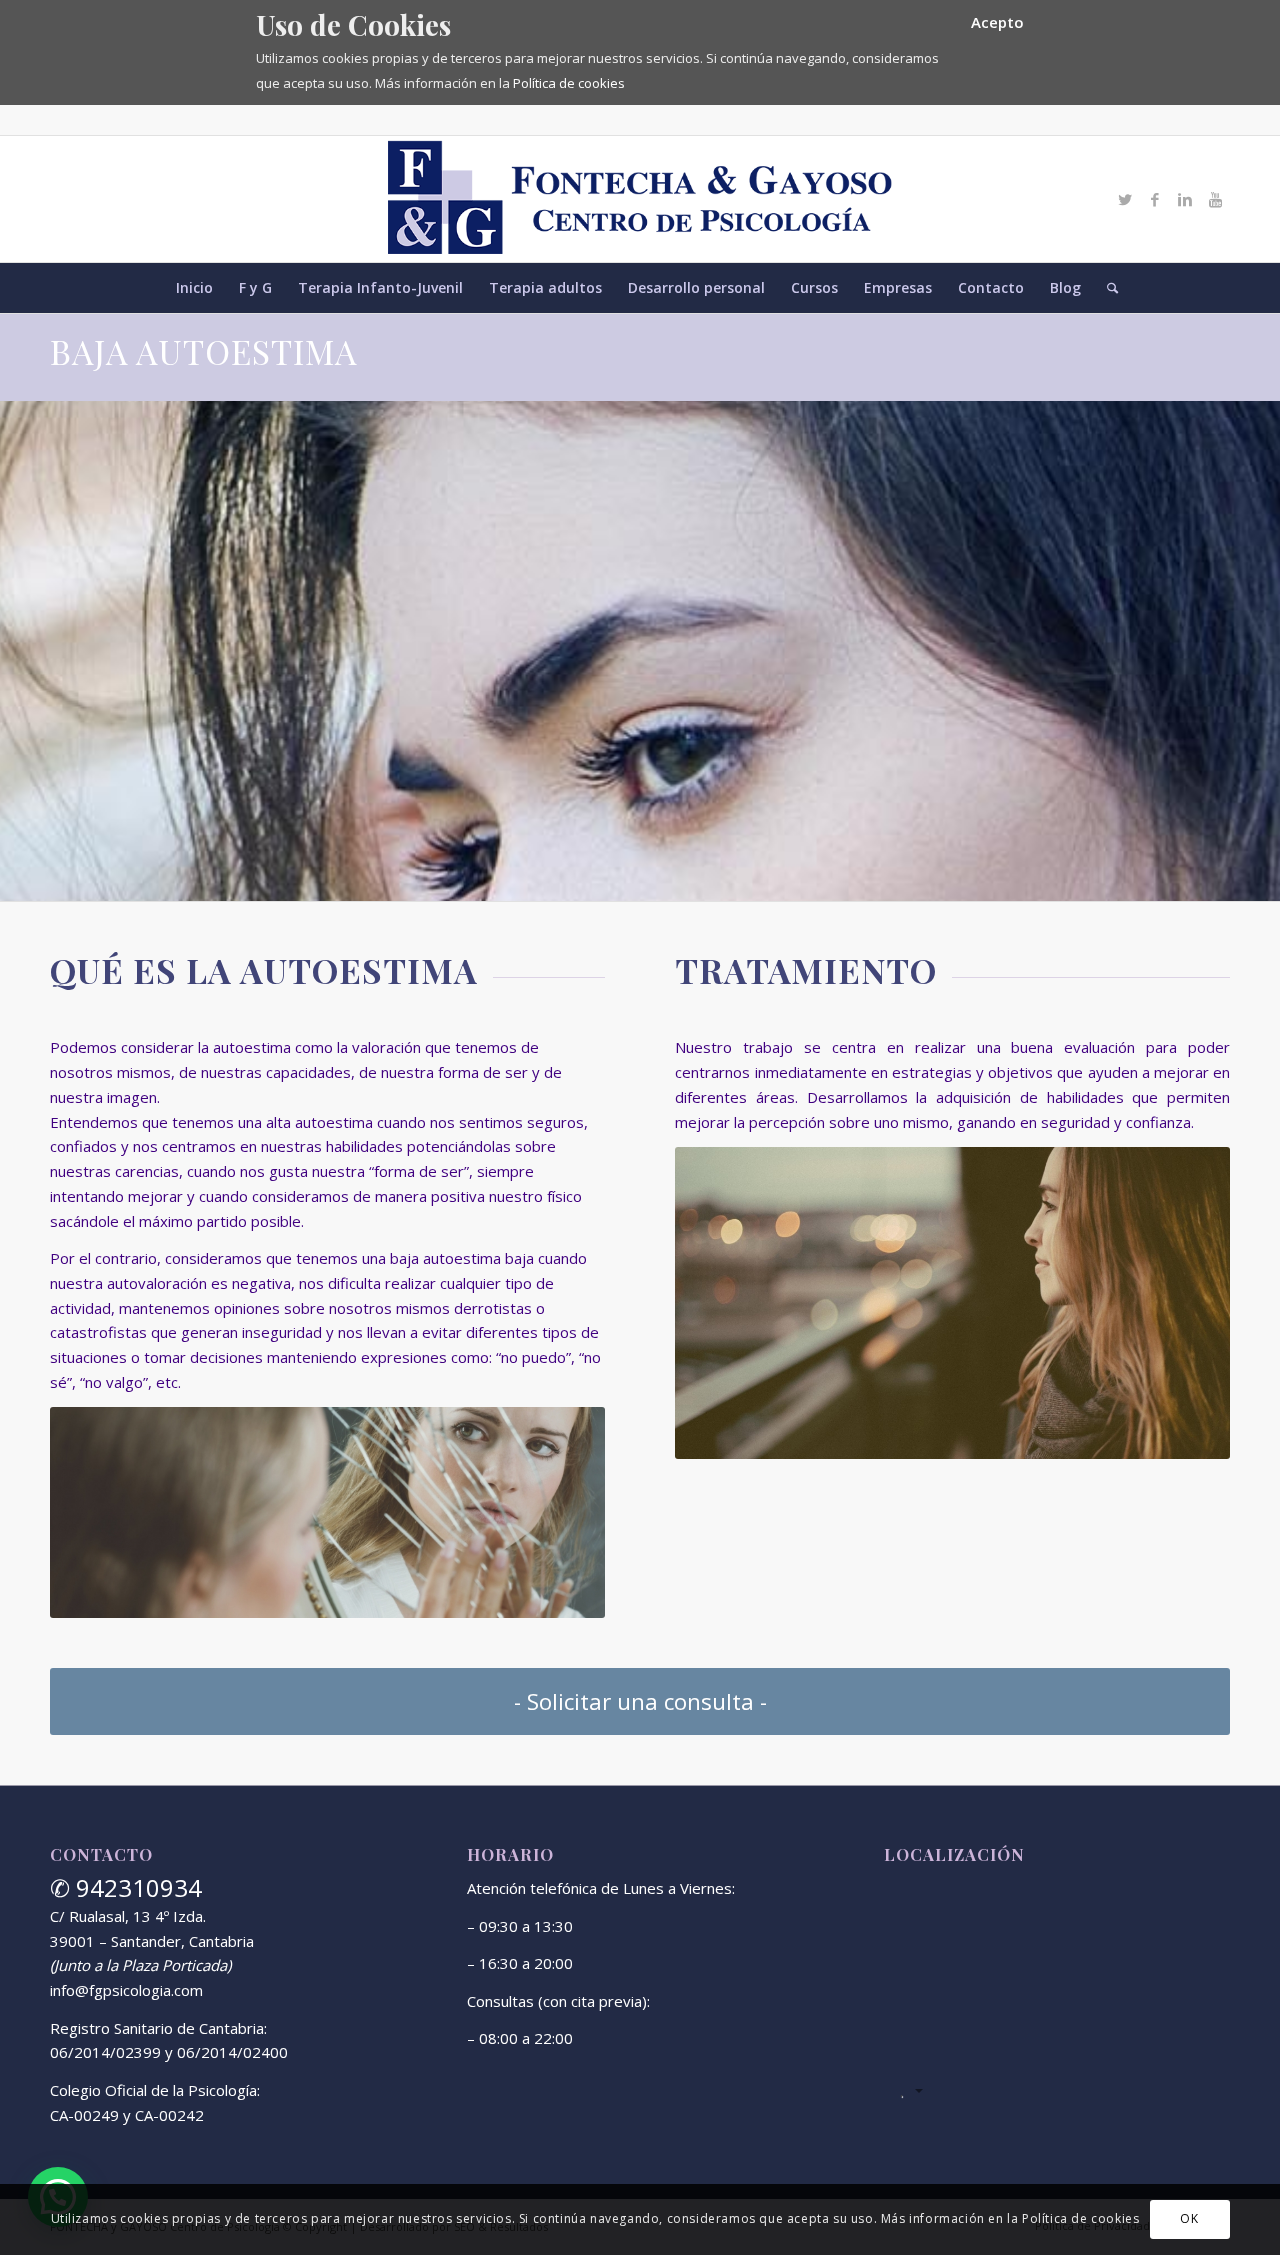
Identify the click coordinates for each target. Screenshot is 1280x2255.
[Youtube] (1215, 199)
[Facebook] (1155, 199)
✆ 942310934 (126, 1887)
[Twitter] (1125, 199)
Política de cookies (569, 83)
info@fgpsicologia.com (126, 1990)
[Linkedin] (1185, 199)
